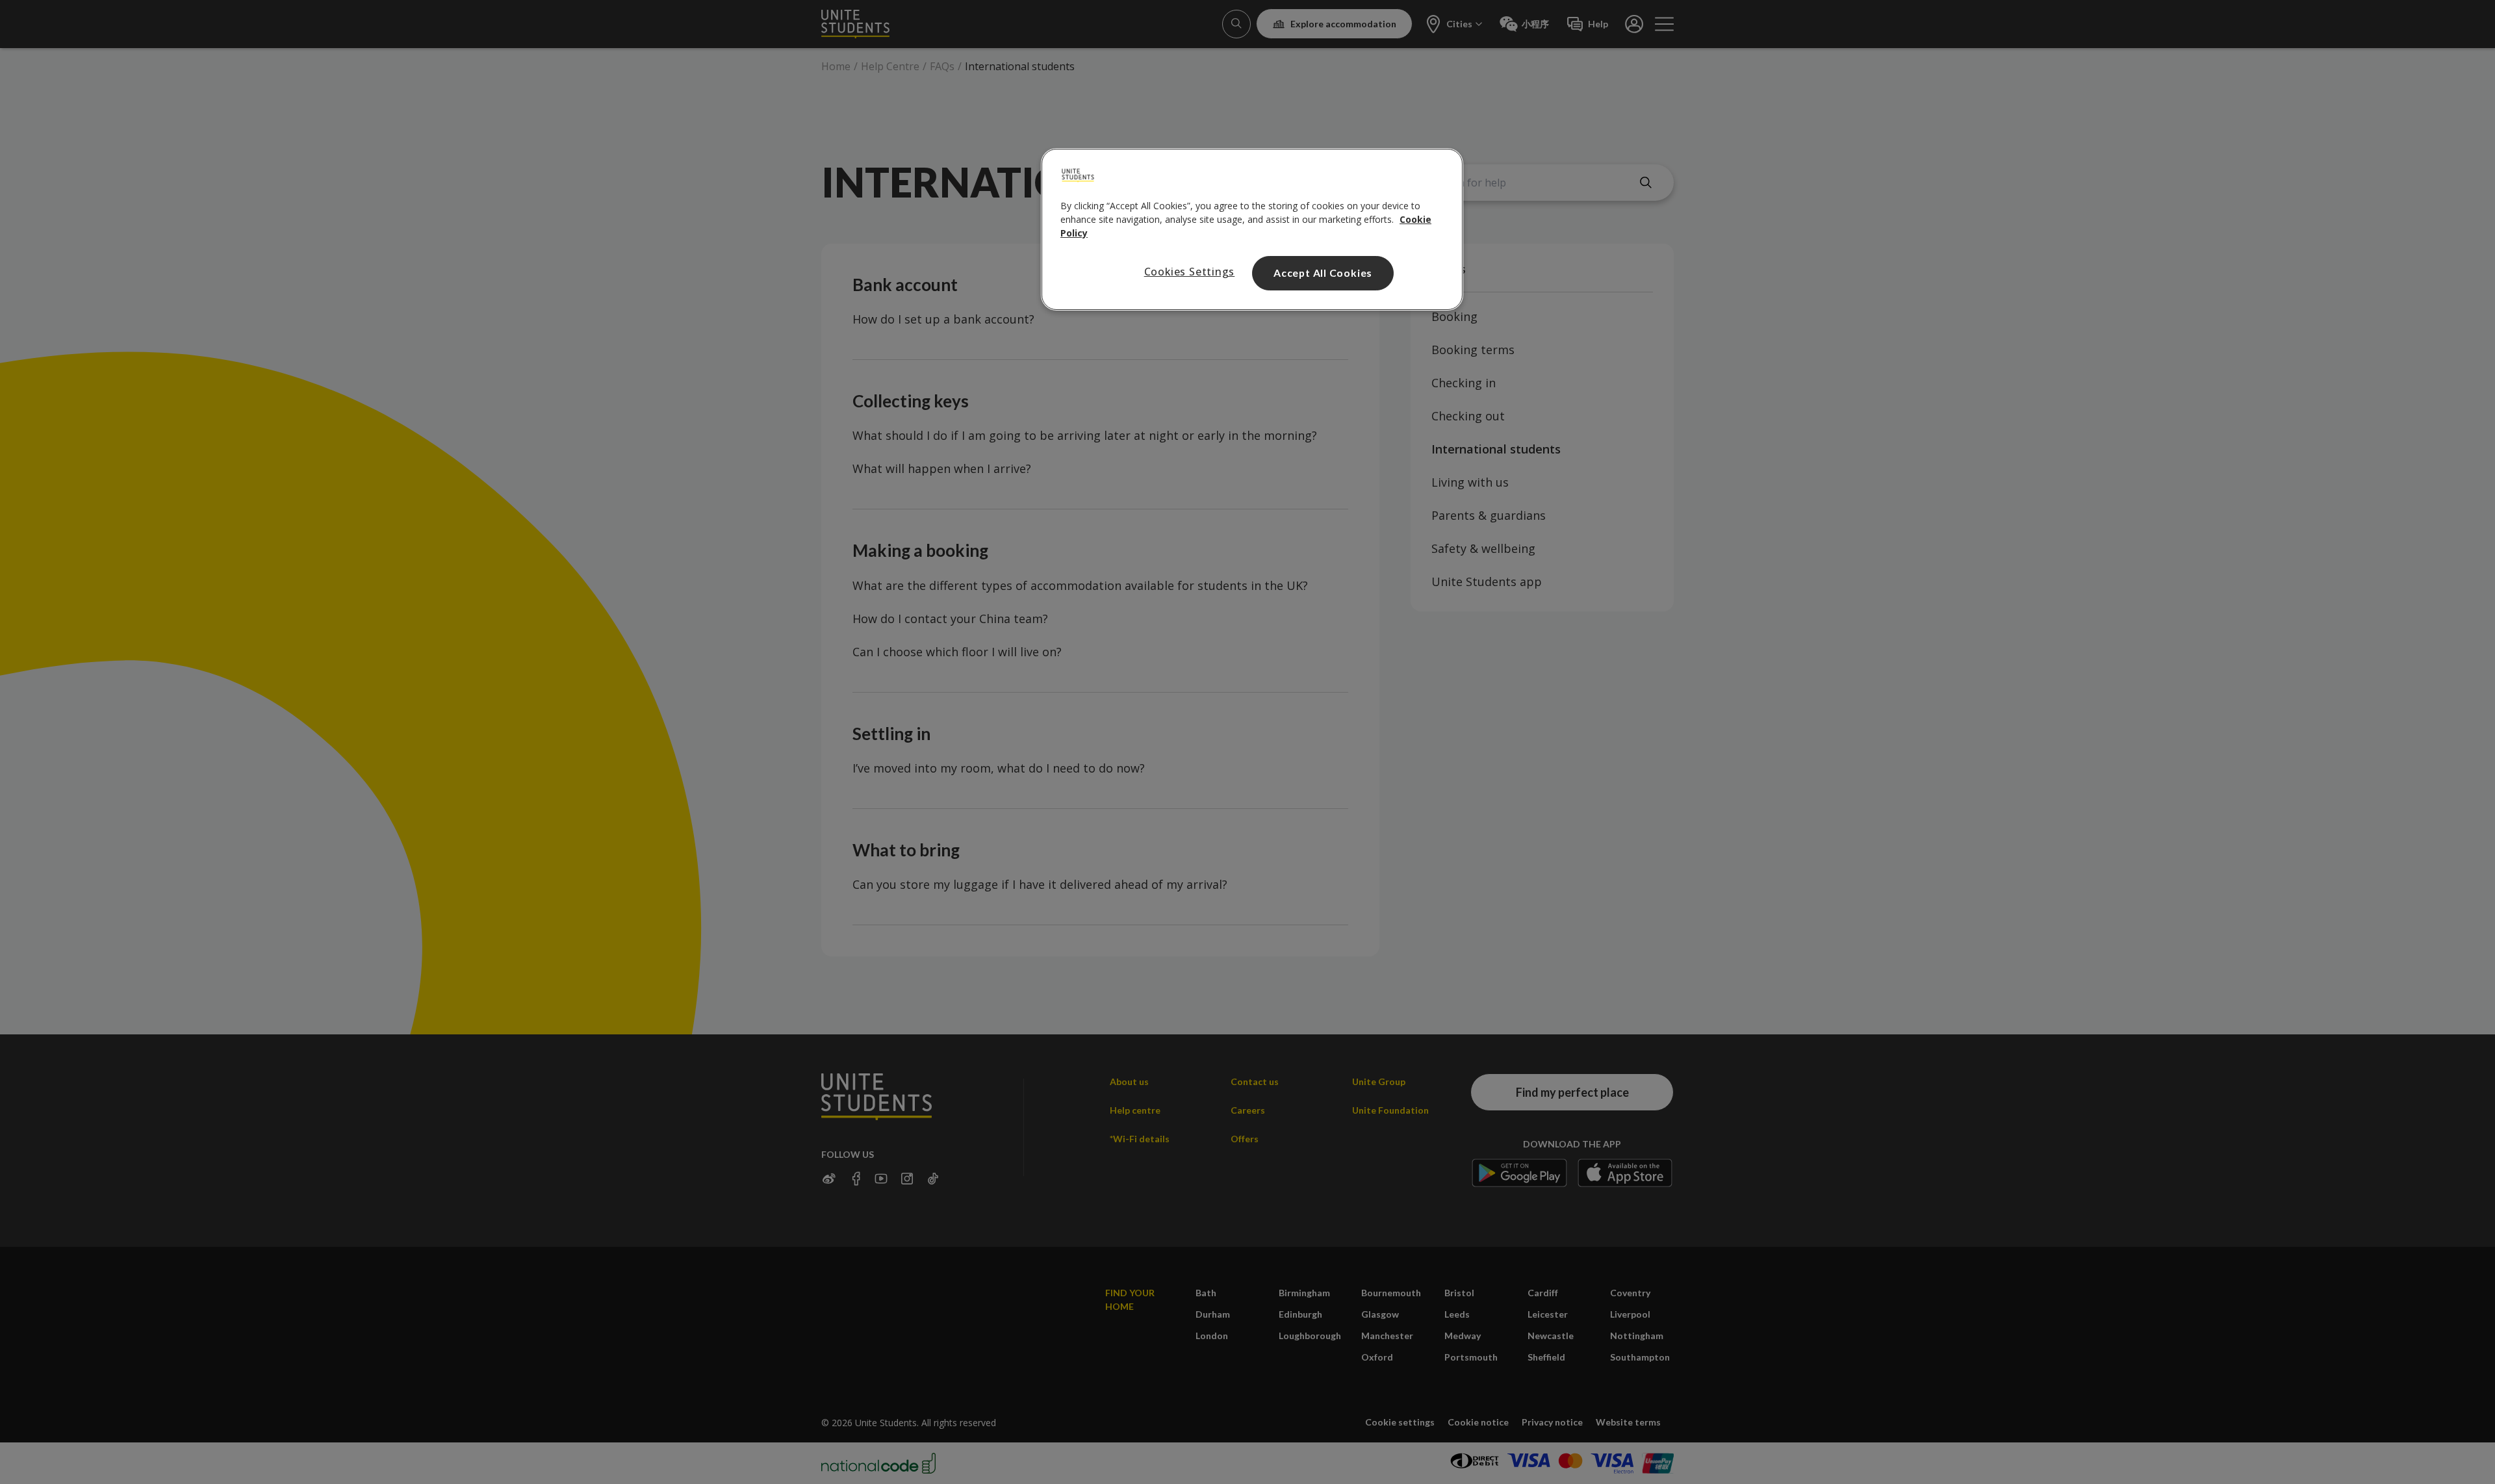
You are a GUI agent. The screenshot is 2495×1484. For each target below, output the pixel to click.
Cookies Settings (1190, 272)
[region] (1252, 229)
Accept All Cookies (1323, 273)
